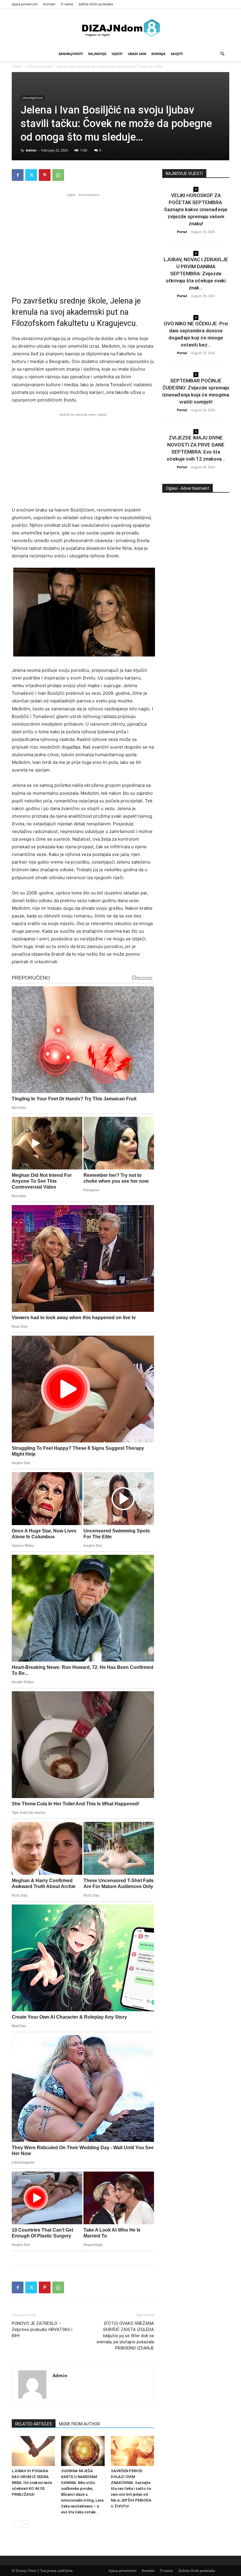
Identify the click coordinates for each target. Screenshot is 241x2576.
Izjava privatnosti (25, 4)
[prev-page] (15, 2524)
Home (17, 66)
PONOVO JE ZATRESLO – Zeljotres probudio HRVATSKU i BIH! (42, 2330)
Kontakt (49, 4)
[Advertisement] (83, 239)
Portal (182, 232)
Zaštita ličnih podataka (96, 4)
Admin (31, 150)
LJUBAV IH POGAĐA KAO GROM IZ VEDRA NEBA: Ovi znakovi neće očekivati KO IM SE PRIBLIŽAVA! (32, 2483)
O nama (67, 4)
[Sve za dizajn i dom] (120, 28)
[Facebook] (18, 175)
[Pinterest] (45, 175)
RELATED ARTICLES (34, 2424)
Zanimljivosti (71, 54)
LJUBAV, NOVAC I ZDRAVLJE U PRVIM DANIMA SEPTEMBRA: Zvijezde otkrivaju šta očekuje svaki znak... (196, 274)
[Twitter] (31, 175)
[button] (222, 54)
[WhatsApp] (58, 175)
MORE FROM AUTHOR (80, 2424)
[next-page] (25, 2524)
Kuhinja (158, 54)
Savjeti (177, 54)
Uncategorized (39, 66)
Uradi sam (137, 54)
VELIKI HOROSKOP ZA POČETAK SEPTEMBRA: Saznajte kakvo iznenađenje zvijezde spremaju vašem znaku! (196, 209)
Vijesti (117, 54)
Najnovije (97, 54)
